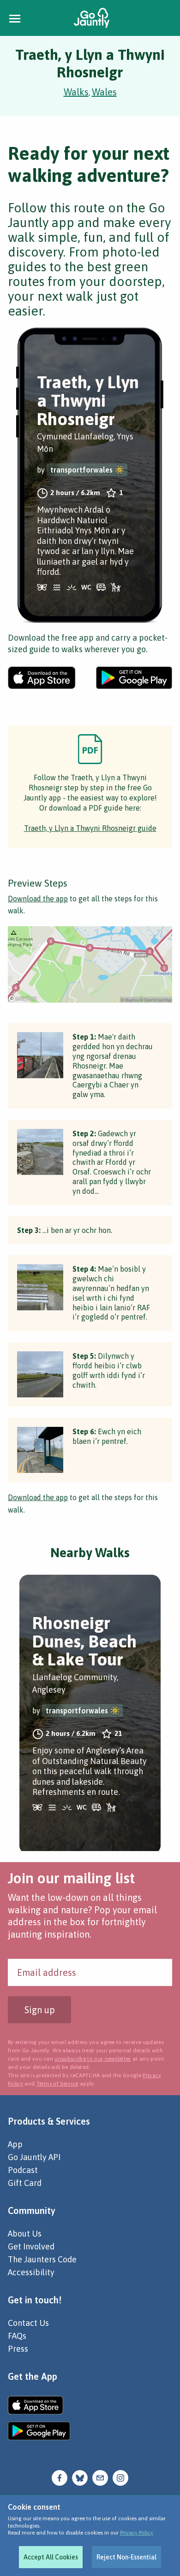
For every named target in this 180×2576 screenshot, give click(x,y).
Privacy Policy (137, 2533)
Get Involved (31, 2246)
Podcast (23, 2170)
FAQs (17, 2336)
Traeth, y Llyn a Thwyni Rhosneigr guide (90, 828)
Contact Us (28, 2323)
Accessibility (31, 2272)
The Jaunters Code (42, 2259)
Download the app (38, 899)
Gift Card (25, 2183)
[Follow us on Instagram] (120, 2477)
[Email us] (100, 2477)
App (15, 2144)
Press (18, 2349)
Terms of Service (57, 2084)
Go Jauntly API (34, 2157)
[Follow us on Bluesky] (80, 2477)
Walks (76, 92)
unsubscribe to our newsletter (93, 2059)
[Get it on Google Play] (134, 678)
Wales (104, 92)
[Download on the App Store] (42, 678)
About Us (25, 2234)
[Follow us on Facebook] (60, 2477)
